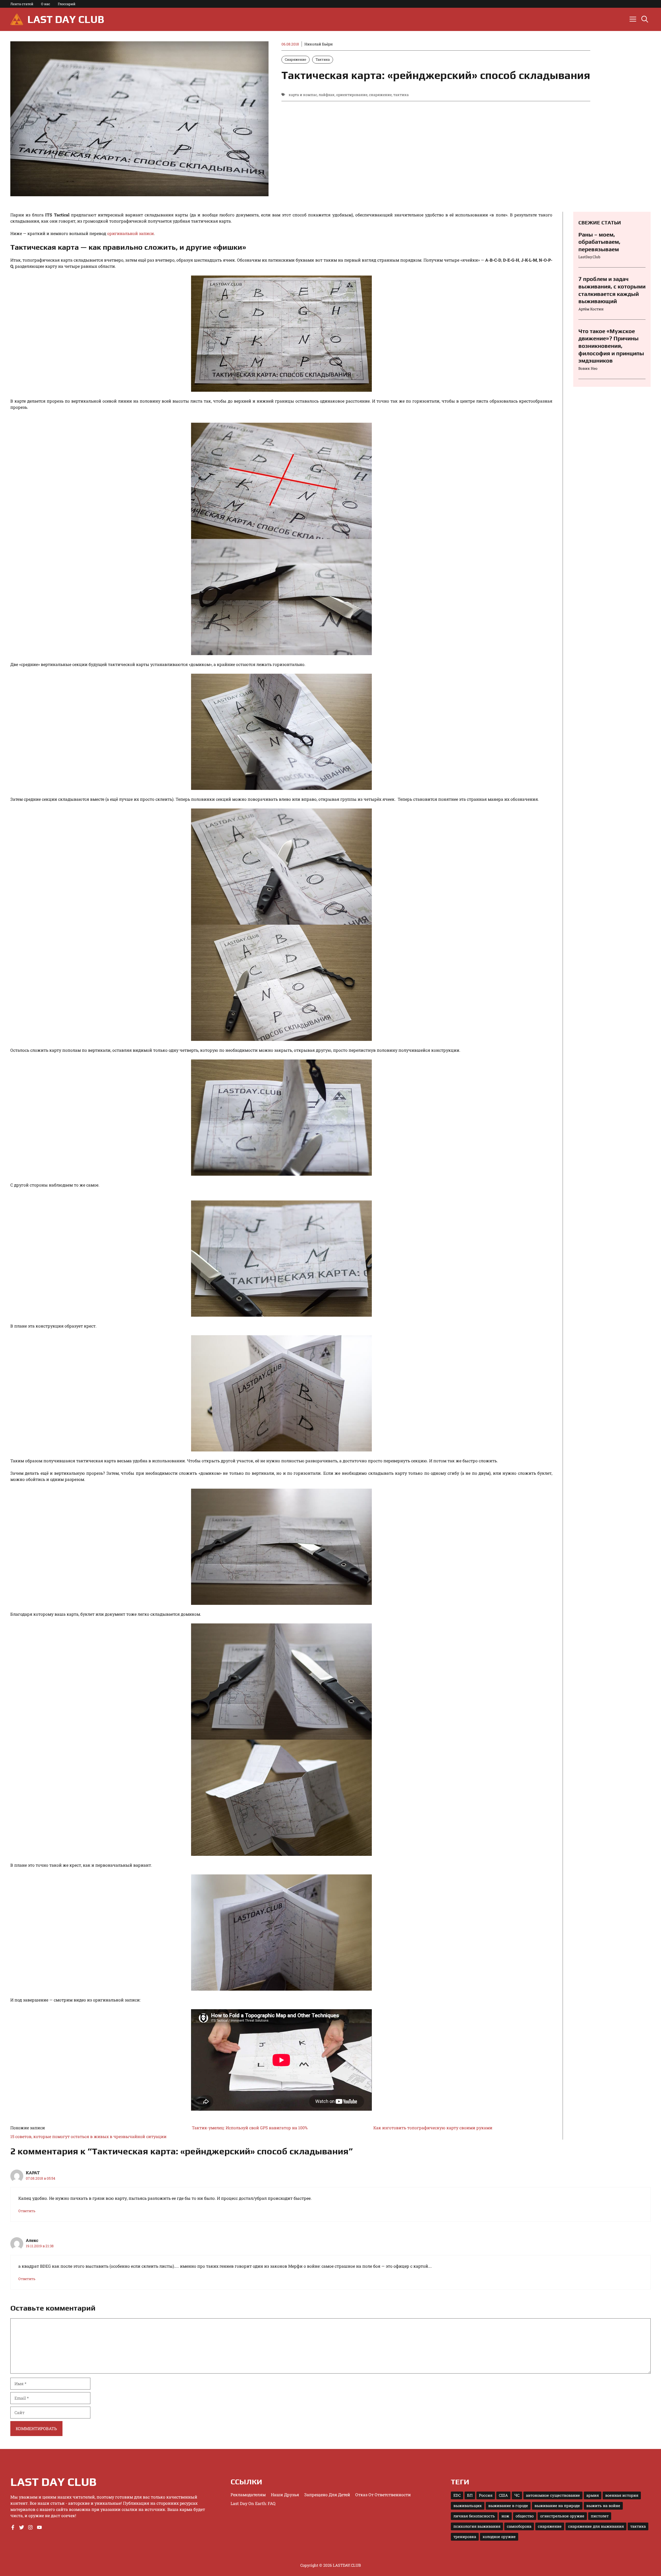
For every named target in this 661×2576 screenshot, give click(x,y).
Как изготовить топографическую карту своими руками (433, 2128)
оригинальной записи (131, 233)
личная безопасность (474, 2516)
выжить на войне (603, 2506)
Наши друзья (285, 2495)
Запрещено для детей (327, 2495)
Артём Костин (591, 309)
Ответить (27, 2211)
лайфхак (327, 95)
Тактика (323, 59)
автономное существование (553, 2495)
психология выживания (477, 2526)
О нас (46, 4)
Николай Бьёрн (319, 44)
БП (470, 2495)
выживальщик (468, 2506)
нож (505, 2516)
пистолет (600, 2516)
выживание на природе (557, 2506)
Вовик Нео (588, 368)
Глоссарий (67, 4)
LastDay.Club (589, 257)
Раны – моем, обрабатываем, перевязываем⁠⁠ (599, 242)
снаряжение (380, 95)
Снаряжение (296, 59)
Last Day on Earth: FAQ (253, 2503)
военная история (622, 2495)
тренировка (465, 2537)
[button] (645, 19)
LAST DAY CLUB (66, 19)
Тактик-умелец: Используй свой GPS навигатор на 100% (250, 2128)
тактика (401, 95)
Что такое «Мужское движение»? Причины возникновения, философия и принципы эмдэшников (611, 346)
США (503, 2495)
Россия (486, 2495)
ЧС (517, 2495)
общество (525, 2516)
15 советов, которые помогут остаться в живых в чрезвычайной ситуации (88, 2136)
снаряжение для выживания (596, 2526)
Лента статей (22, 4)
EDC (457, 2495)
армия (593, 2495)
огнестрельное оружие (562, 2516)
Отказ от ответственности (383, 2495)
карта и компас (303, 95)
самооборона (519, 2526)
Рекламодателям (248, 2495)
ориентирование (352, 95)
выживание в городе (508, 2506)
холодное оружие (499, 2537)
